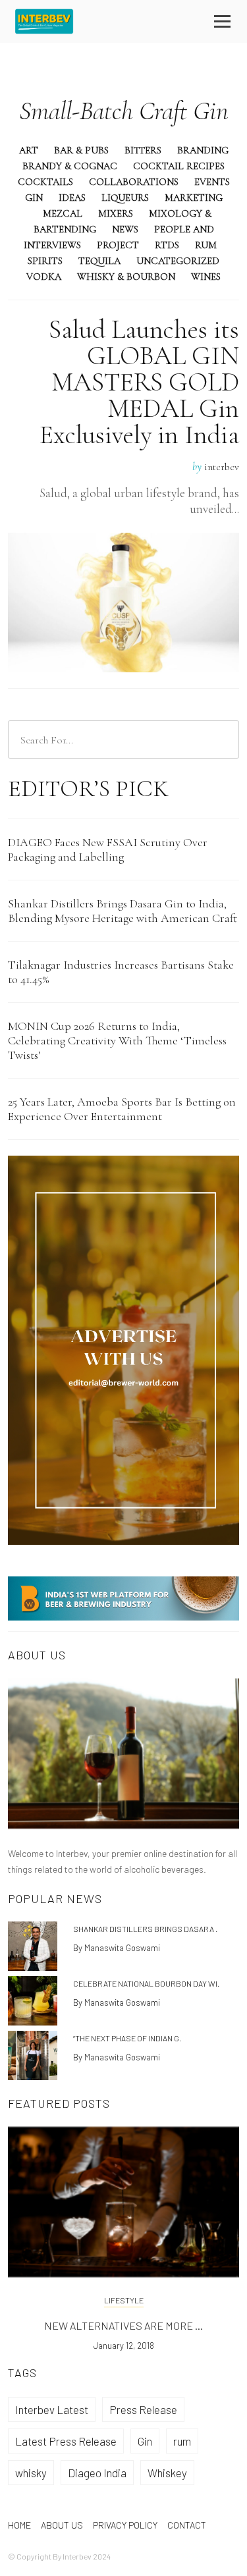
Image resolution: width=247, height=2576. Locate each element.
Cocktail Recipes (179, 166)
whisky (31, 2473)
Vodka (44, 277)
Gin (34, 198)
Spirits (45, 261)
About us (62, 2525)
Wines (206, 277)
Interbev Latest (52, 2409)
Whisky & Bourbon (126, 277)
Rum (206, 245)
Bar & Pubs (81, 150)
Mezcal (63, 213)
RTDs (167, 245)
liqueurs (125, 198)
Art (29, 150)
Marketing (194, 198)
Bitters (143, 150)
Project (118, 245)
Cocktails (45, 182)
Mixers (116, 213)
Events (212, 182)
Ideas (72, 198)
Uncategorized (178, 261)
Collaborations (134, 182)
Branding (203, 150)
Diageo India (97, 2473)
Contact (187, 2525)
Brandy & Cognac (70, 166)
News (125, 229)
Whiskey (167, 2473)
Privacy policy (125, 2525)
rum (182, 2441)
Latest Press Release (66, 2441)
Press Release (143, 2409)
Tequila (99, 261)
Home (19, 2525)
